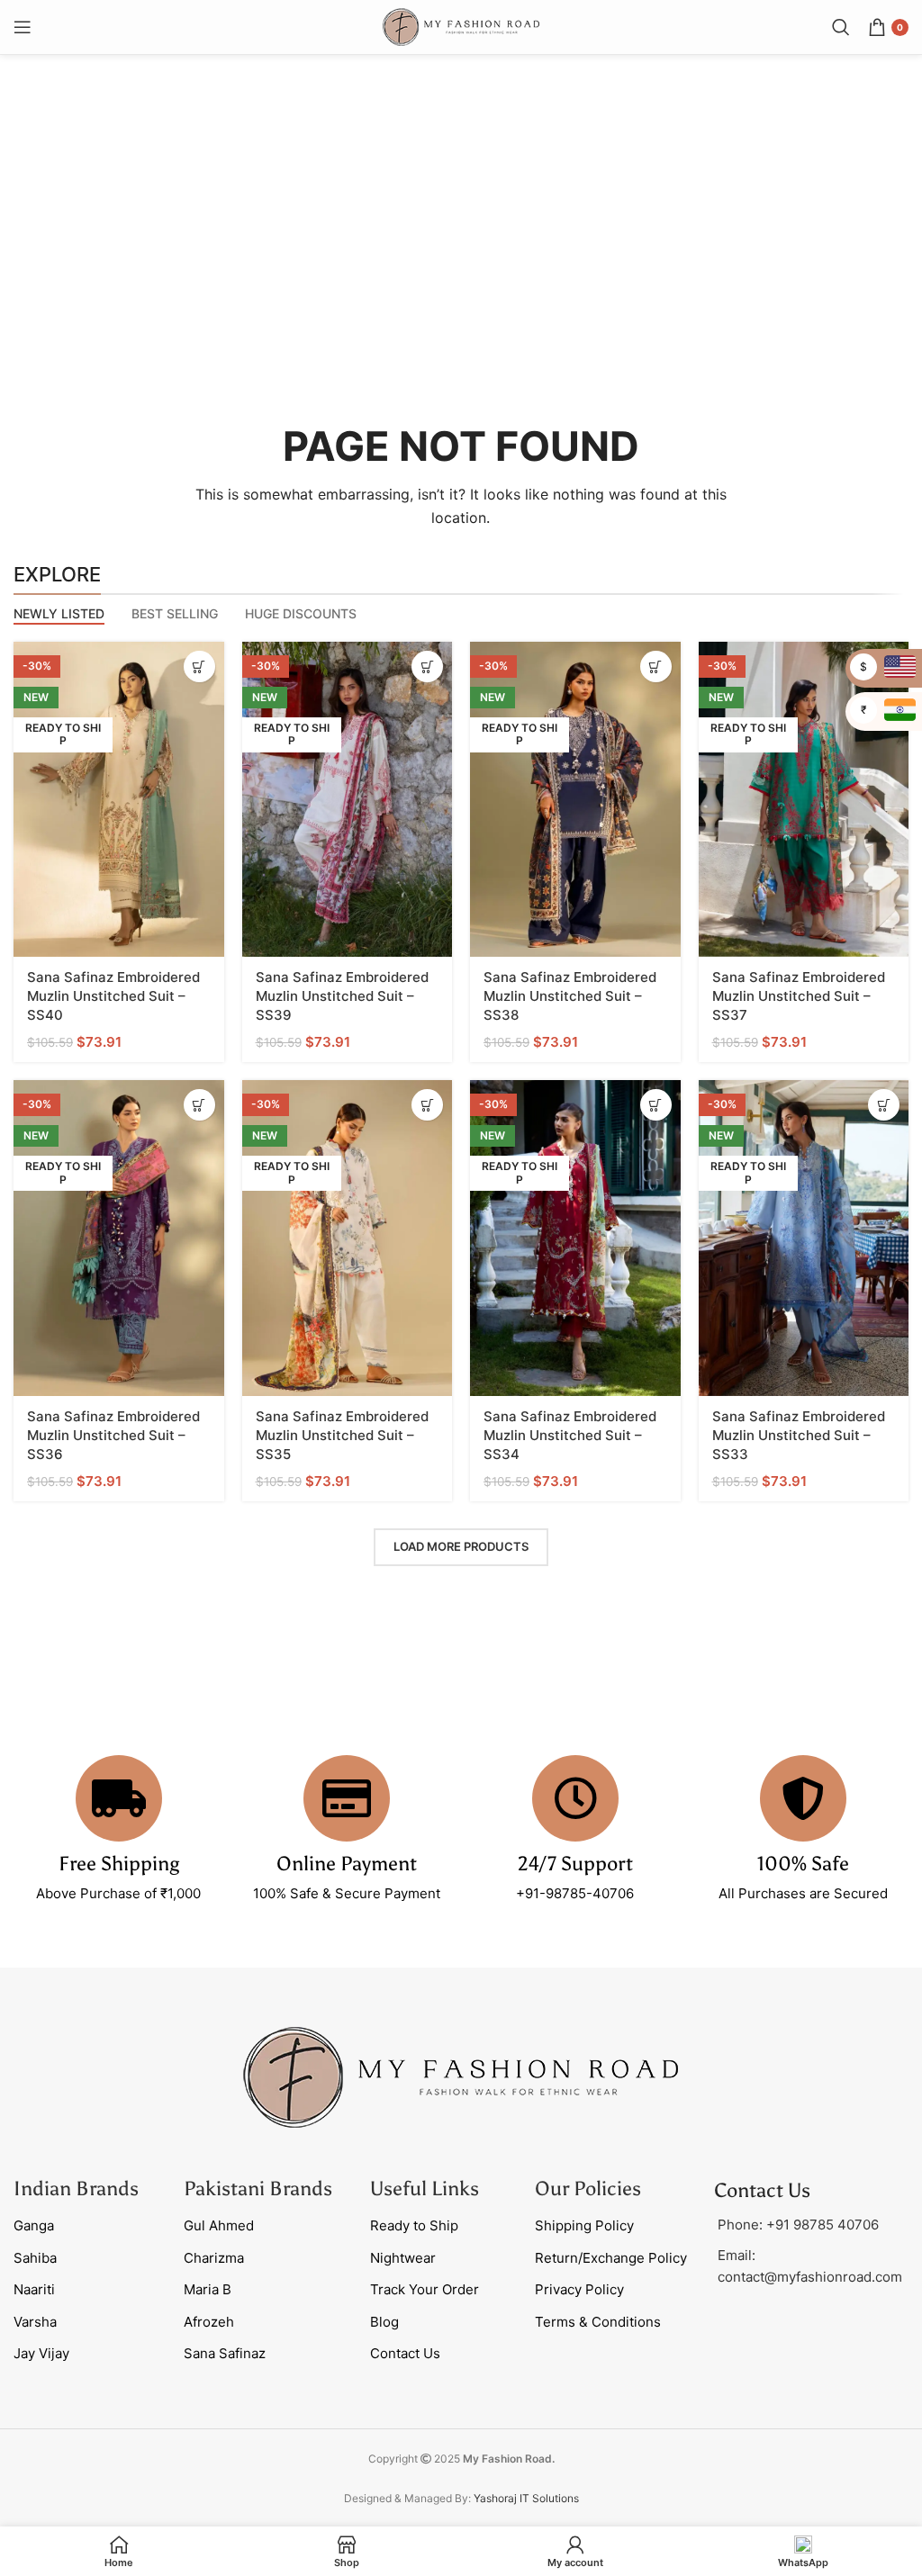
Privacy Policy (579, 2289)
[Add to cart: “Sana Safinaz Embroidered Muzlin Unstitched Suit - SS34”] (656, 1105)
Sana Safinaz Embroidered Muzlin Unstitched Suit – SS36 (113, 1435)
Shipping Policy (584, 2225)
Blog (384, 2322)
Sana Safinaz (225, 2353)
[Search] (841, 27)
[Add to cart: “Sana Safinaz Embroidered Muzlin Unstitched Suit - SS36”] (199, 1105)
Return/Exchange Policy (611, 2258)
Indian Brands (76, 2189)
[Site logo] (461, 26)
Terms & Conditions (598, 2322)
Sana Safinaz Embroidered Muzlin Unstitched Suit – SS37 (799, 996)
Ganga (34, 2225)
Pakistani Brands (258, 2189)
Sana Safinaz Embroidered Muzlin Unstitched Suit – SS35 (342, 1435)
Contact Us (405, 2353)
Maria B (208, 2289)
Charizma (214, 2258)
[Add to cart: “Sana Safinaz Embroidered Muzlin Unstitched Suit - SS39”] (427, 667)
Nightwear (403, 2258)
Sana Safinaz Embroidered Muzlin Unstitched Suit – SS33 (799, 1435)
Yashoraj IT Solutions (526, 2498)
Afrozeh (209, 2322)
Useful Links (425, 2189)
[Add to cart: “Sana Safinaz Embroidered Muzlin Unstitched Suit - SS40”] (199, 667)
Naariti (34, 2289)
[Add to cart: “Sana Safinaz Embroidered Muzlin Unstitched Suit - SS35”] (427, 1105)
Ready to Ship (414, 2225)
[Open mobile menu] (23, 27)
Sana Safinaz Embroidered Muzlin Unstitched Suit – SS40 (113, 996)
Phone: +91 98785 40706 (798, 2225)
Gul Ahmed (219, 2225)
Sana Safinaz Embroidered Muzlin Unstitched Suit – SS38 (570, 996)
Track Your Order (425, 2289)
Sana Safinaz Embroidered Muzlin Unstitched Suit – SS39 (342, 996)
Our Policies (588, 2189)
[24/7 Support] (575, 1798)
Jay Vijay (41, 2353)
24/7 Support (575, 1864)
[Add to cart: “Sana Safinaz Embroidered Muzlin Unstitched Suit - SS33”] (884, 1105)
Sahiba (35, 2258)
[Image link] (461, 2077)
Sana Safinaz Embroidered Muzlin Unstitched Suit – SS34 (570, 1435)
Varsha (35, 2322)
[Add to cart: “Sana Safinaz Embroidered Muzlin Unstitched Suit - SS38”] (656, 667)
